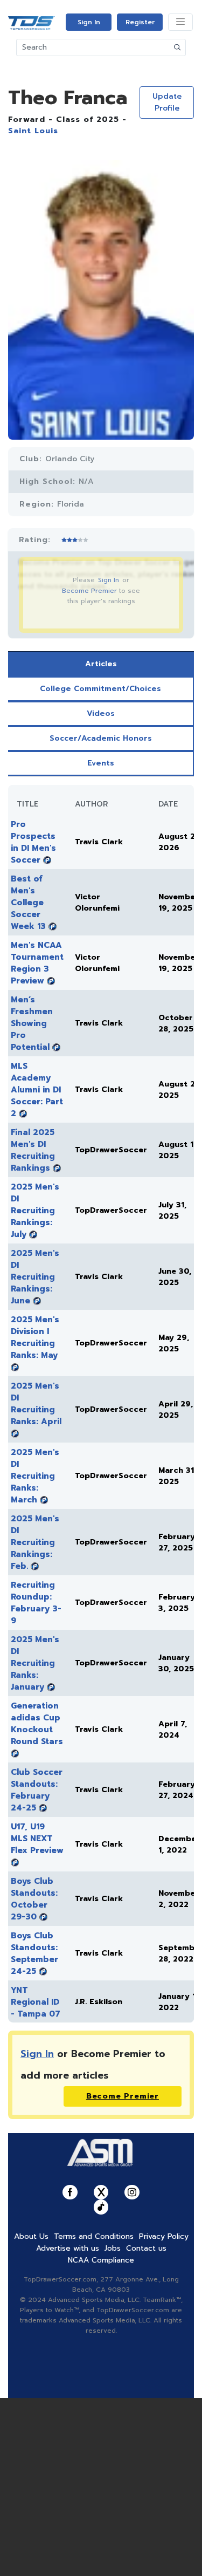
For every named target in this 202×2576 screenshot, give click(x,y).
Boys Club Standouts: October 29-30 (34, 1899)
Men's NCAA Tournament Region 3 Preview (37, 963)
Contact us (146, 2248)
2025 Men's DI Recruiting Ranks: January (35, 1663)
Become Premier (89, 591)
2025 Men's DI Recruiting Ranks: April (36, 1404)
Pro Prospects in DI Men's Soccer (33, 842)
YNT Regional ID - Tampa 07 (36, 2002)
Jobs (113, 2248)
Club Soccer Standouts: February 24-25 (37, 1790)
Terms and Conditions (94, 2236)
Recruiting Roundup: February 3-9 (36, 1603)
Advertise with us (68, 2248)
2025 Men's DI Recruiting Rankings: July (35, 1211)
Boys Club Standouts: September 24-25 (34, 1953)
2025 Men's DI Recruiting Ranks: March (35, 1476)
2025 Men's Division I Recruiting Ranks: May (35, 1337)
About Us (31, 2236)
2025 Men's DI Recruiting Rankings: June (35, 1277)
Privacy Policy (164, 2236)
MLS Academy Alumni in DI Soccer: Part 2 (37, 1090)
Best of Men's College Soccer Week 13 (28, 903)
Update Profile (167, 102)
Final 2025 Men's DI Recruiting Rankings (33, 1150)
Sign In (89, 22)
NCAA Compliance (101, 2260)
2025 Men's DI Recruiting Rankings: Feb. (35, 1542)
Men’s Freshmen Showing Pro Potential (32, 1023)
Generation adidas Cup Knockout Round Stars (37, 1724)
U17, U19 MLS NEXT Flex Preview (37, 1839)
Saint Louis (33, 131)
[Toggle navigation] (180, 22)
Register (140, 22)
